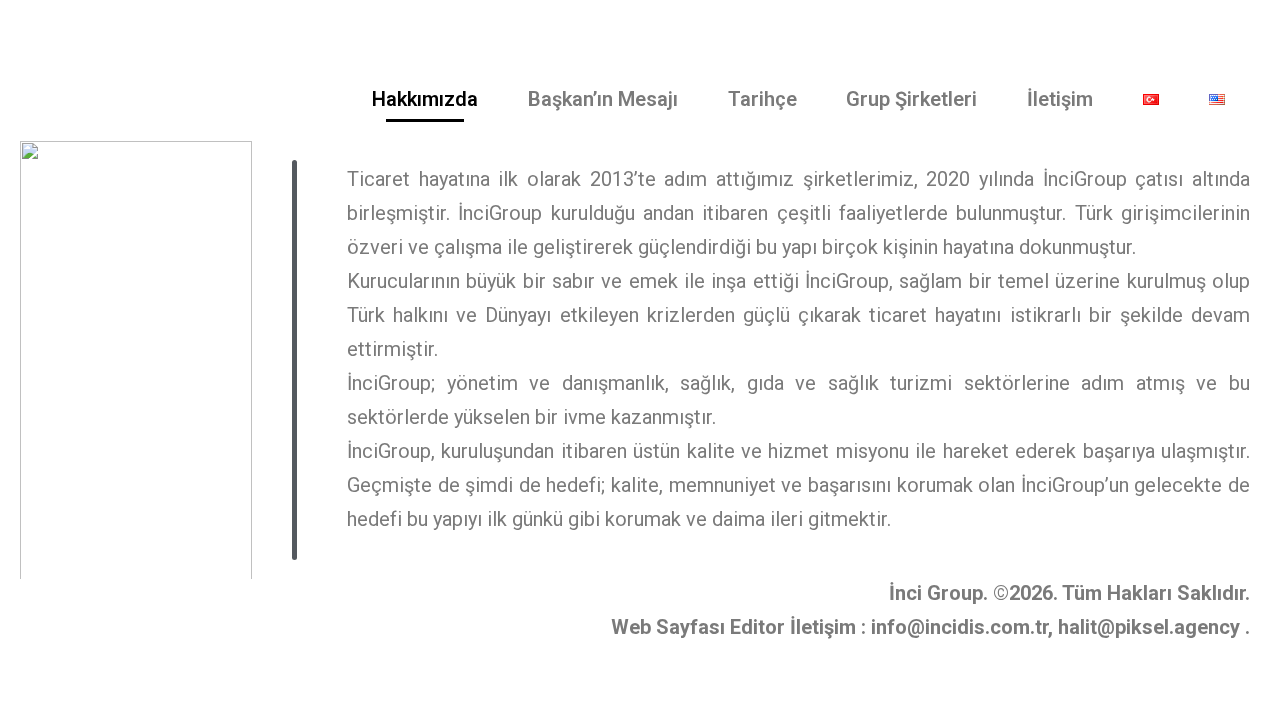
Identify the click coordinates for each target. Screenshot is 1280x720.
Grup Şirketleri (911, 99)
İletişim (1060, 99)
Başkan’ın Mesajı (603, 99)
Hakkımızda (425, 99)
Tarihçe (762, 99)
